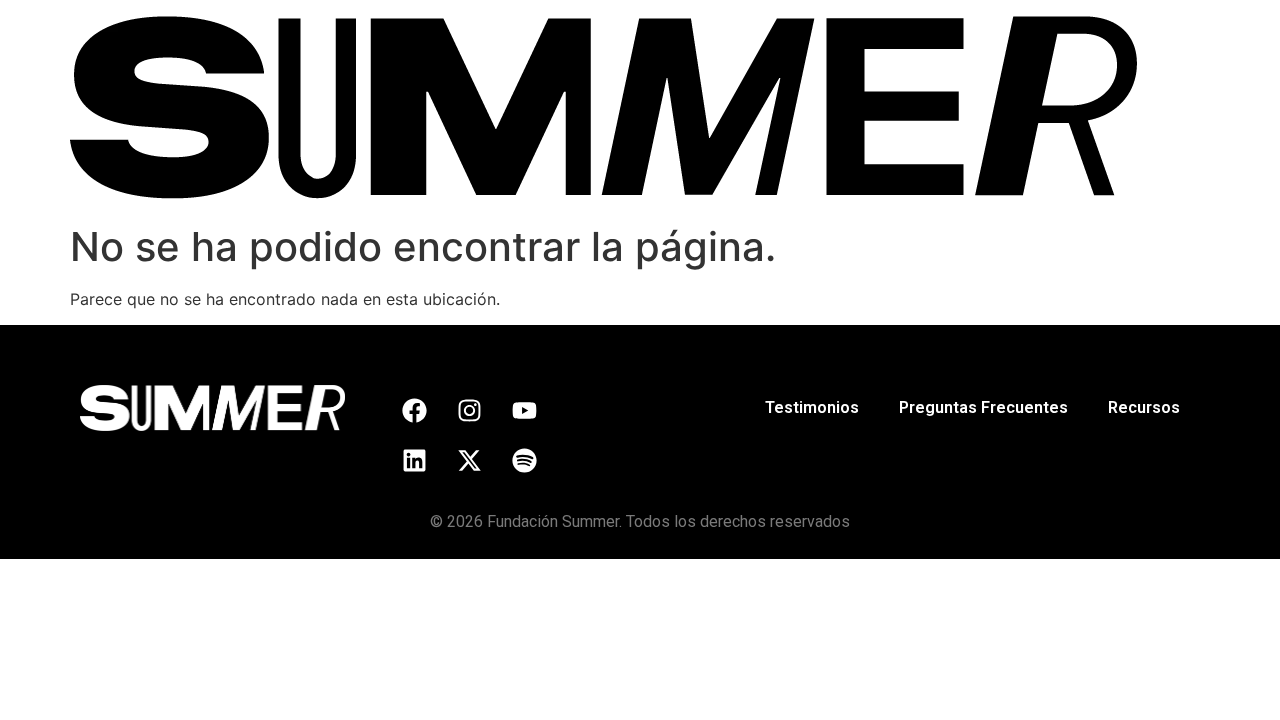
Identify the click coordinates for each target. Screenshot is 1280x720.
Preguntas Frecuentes (983, 407)
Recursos (1144, 407)
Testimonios (812, 407)
